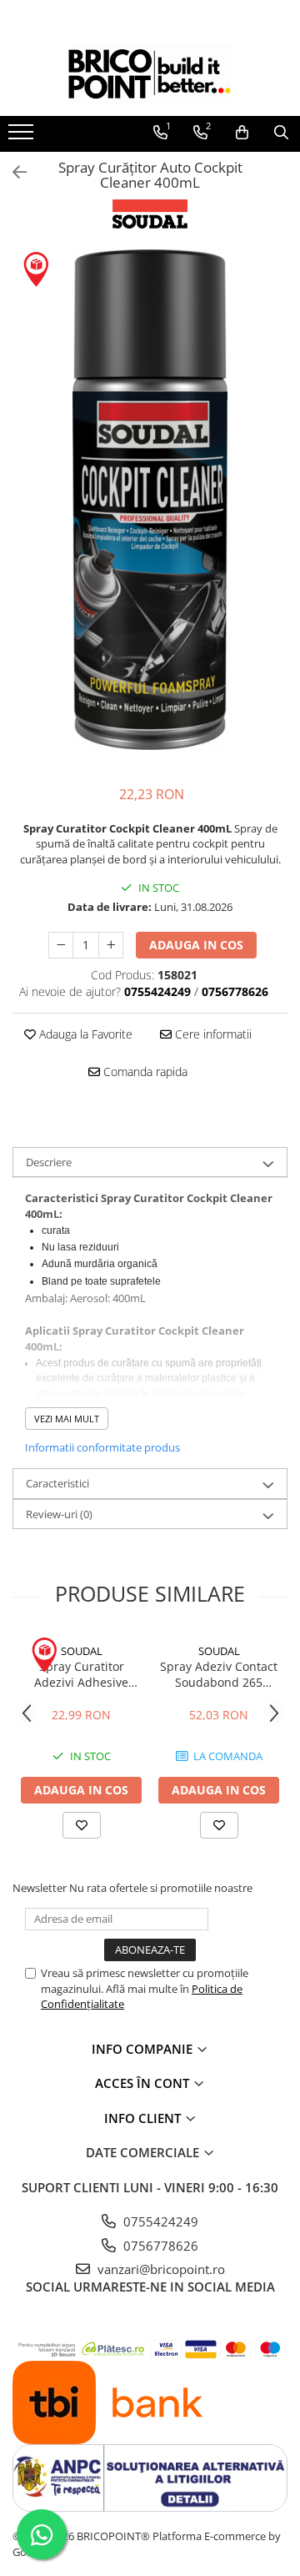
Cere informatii (212, 1034)
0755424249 (159, 2221)
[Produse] (23, 137)
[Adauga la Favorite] (82, 1825)
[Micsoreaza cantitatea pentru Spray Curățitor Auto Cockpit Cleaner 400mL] (61, 945)
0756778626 (159, 2246)
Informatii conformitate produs (102, 1447)
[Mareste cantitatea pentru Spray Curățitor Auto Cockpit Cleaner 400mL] (111, 945)
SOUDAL (82, 1651)
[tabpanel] (150, 500)
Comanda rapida (144, 1072)
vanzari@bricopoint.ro (160, 2269)
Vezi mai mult (67, 1419)
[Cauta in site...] (281, 133)
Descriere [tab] (49, 1162)
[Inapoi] (12, 172)
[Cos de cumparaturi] (242, 133)
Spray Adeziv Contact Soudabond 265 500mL (219, 1674)
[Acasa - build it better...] (150, 74)
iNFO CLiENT (144, 2118)
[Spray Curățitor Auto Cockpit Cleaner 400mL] (150, 500)
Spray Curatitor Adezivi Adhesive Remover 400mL (81, 1674)
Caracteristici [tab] (57, 1483)
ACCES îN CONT (144, 2083)
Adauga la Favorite (84, 1034)
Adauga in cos (196, 945)
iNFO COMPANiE (144, 2049)
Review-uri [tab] (59, 1514)
